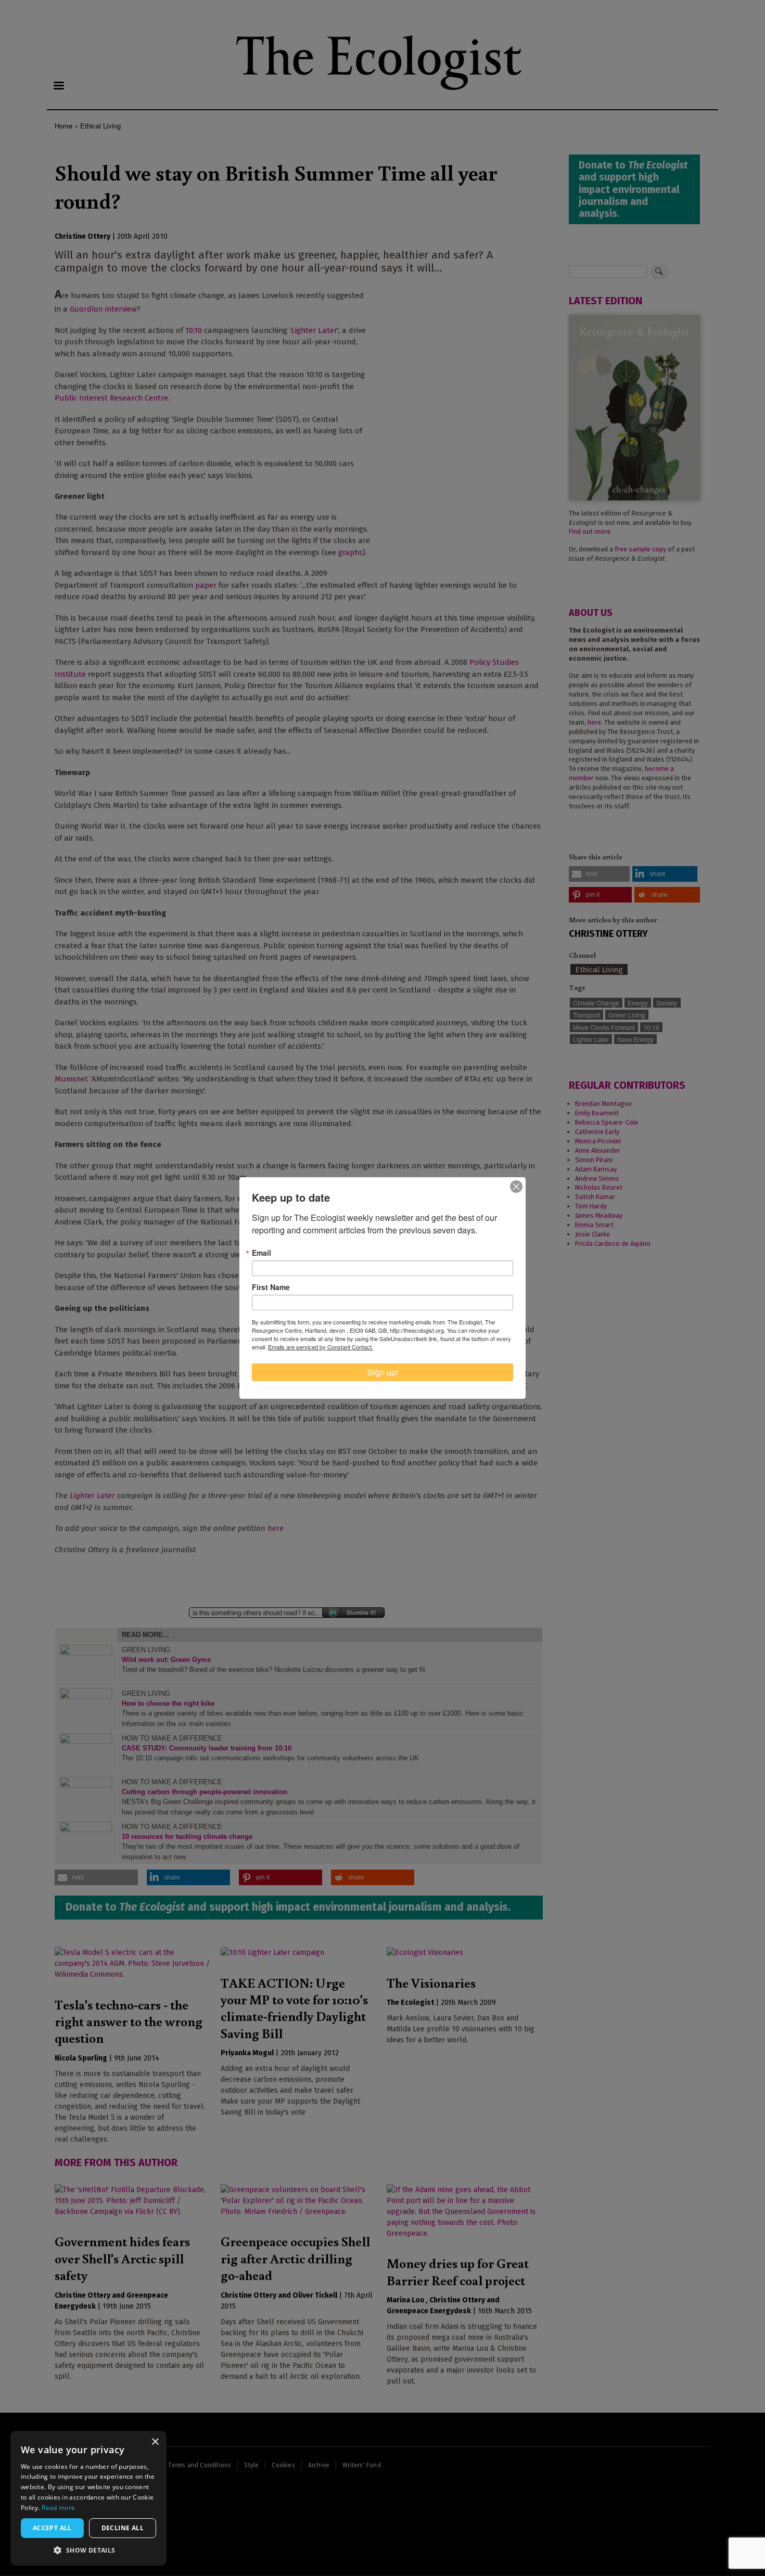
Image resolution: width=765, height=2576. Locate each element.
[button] (88, 2550)
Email (262, 1253)
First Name (271, 1287)
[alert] (88, 2498)
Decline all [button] (123, 2528)
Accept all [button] (52, 2528)
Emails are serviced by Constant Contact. (321, 1347)
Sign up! (383, 1372)
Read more (58, 2508)
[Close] (516, 1187)
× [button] (155, 2442)
